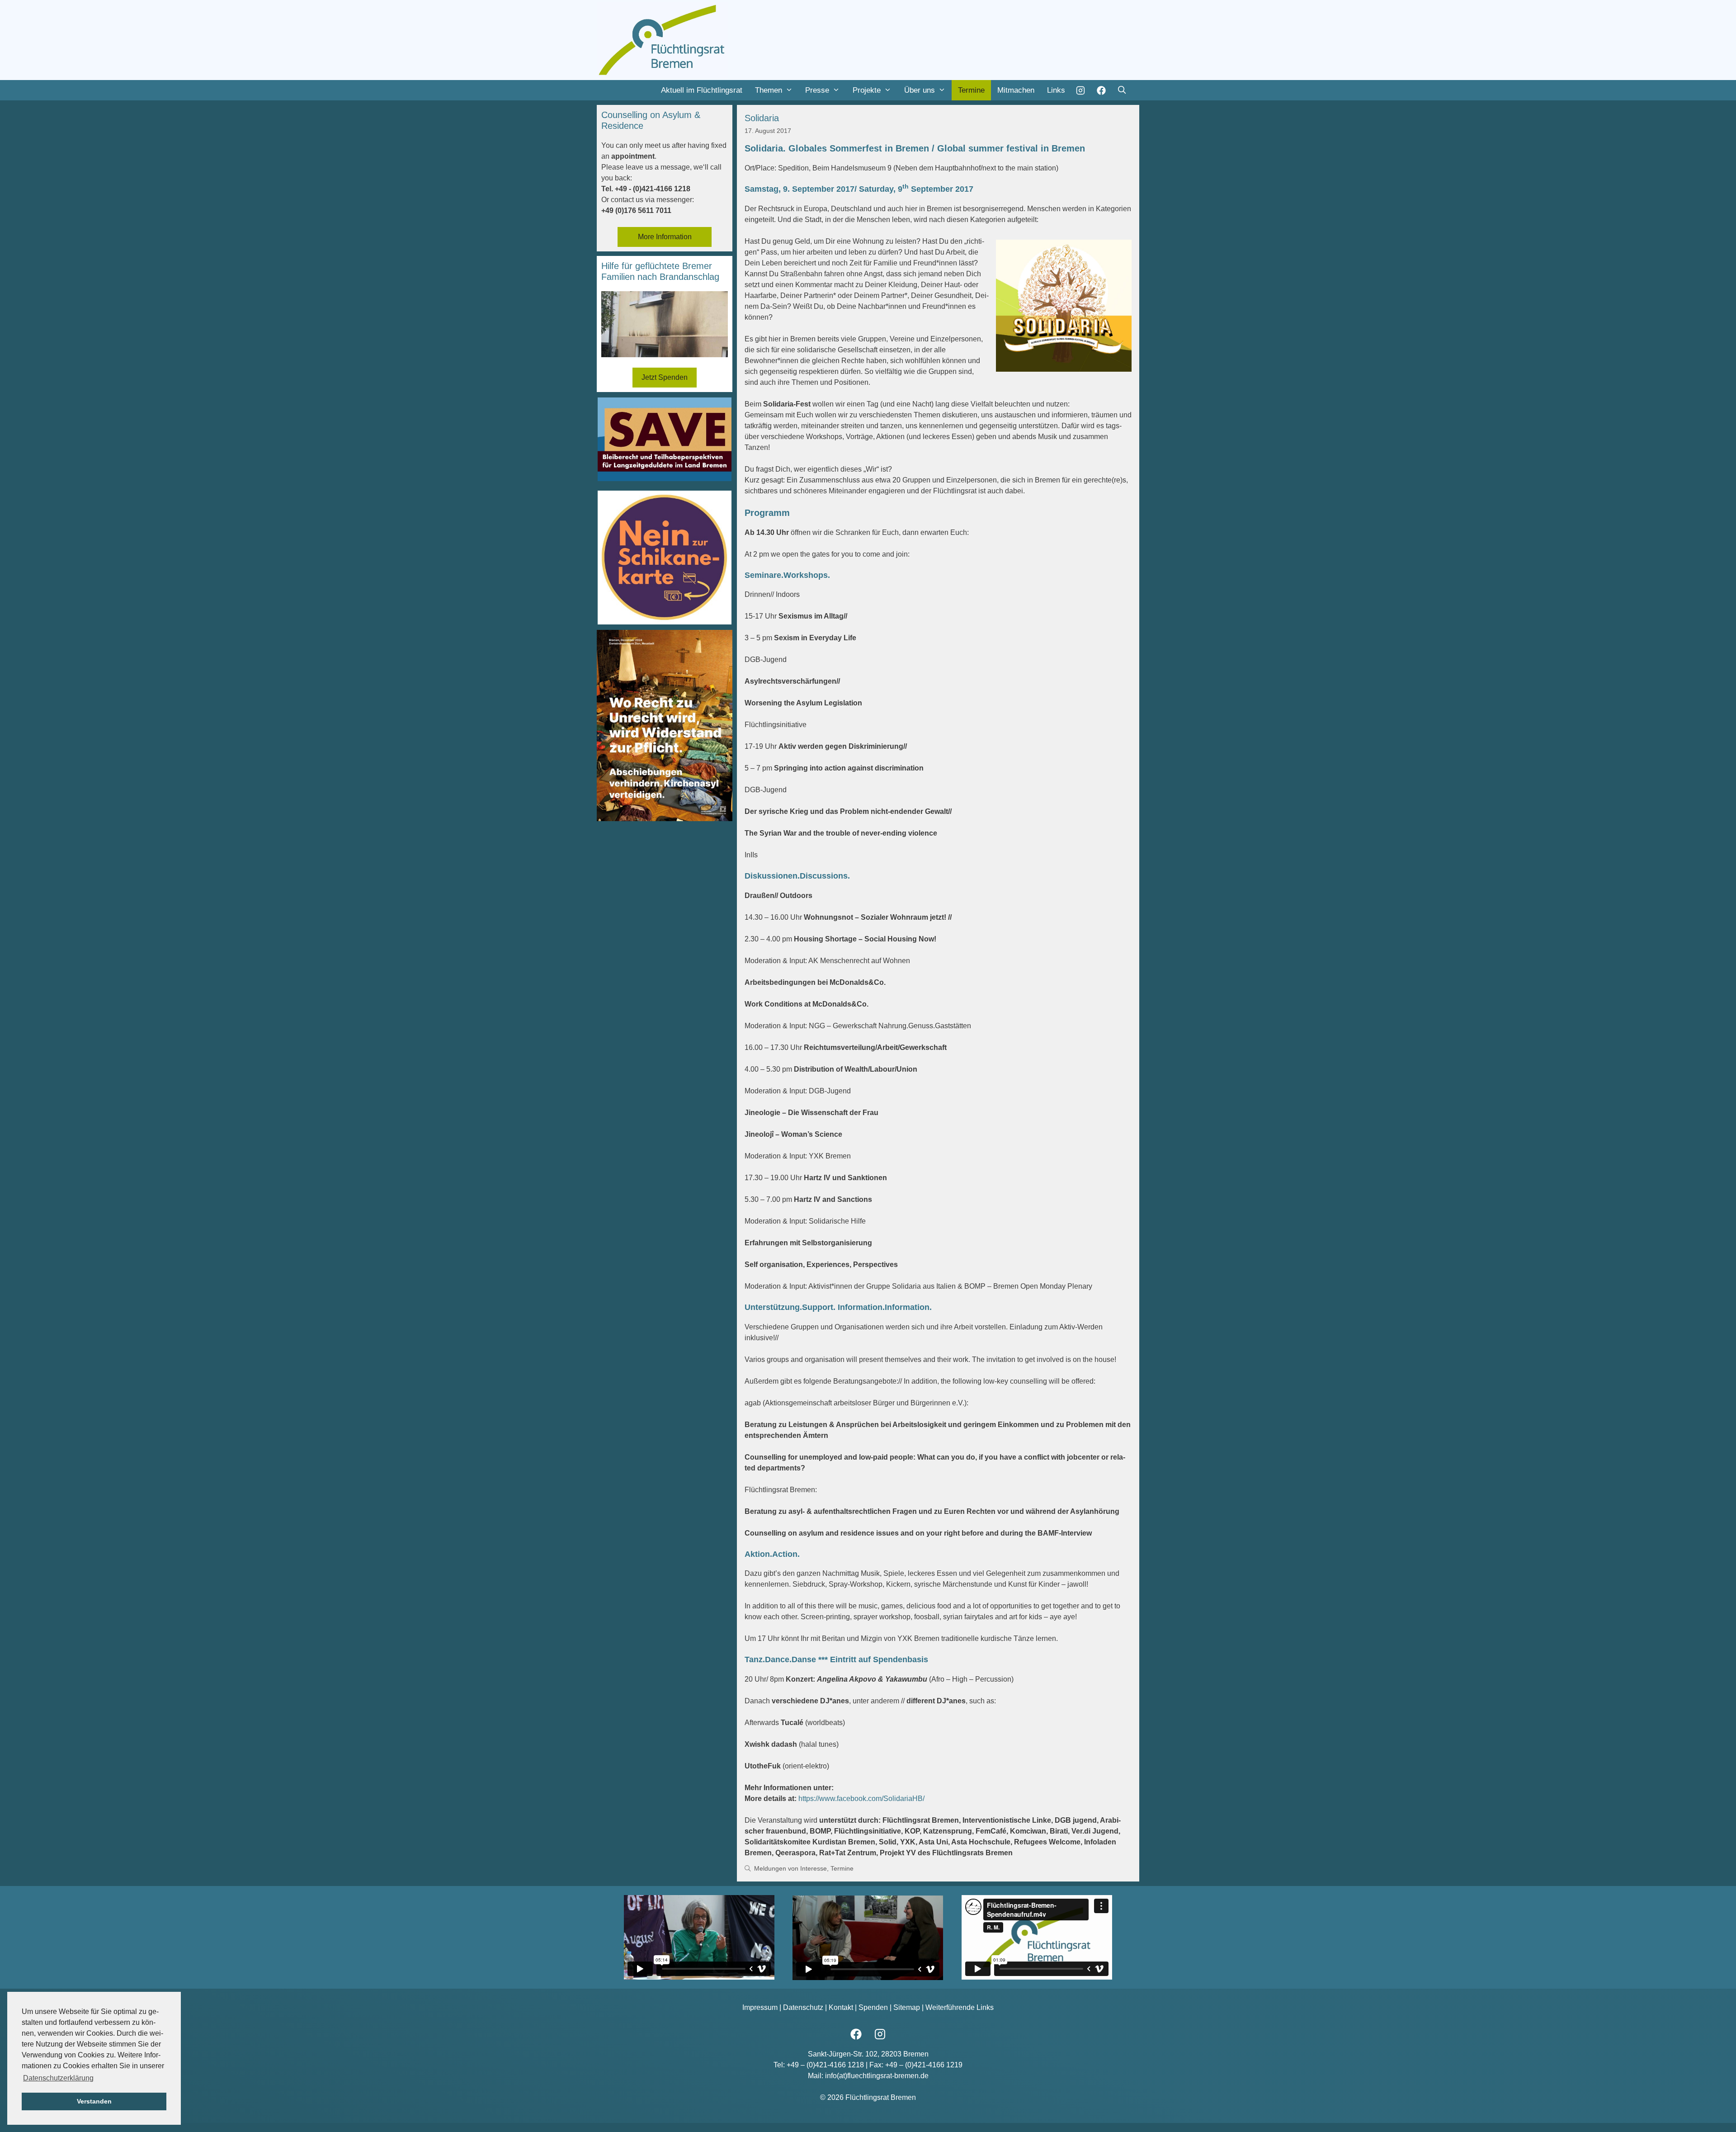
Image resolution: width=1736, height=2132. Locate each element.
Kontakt (841, 2007)
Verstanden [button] (94, 2101)
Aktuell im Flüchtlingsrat (702, 90)
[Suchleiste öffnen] (1122, 90)
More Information (665, 237)
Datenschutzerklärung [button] (58, 2078)
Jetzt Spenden (665, 377)
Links (1056, 90)
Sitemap (907, 2007)
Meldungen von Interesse (790, 1869)
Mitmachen (1016, 90)
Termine (971, 90)
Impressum (760, 2007)
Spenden (873, 2007)
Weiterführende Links (960, 2007)
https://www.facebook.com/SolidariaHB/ (861, 1799)
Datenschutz (803, 2007)
